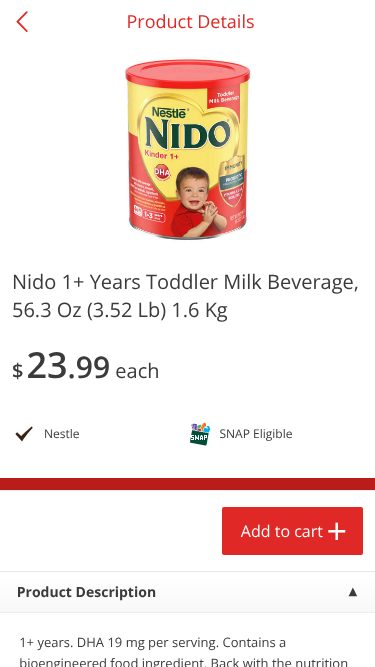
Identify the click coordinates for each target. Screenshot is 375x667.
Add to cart (282, 531)
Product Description (86, 592)
